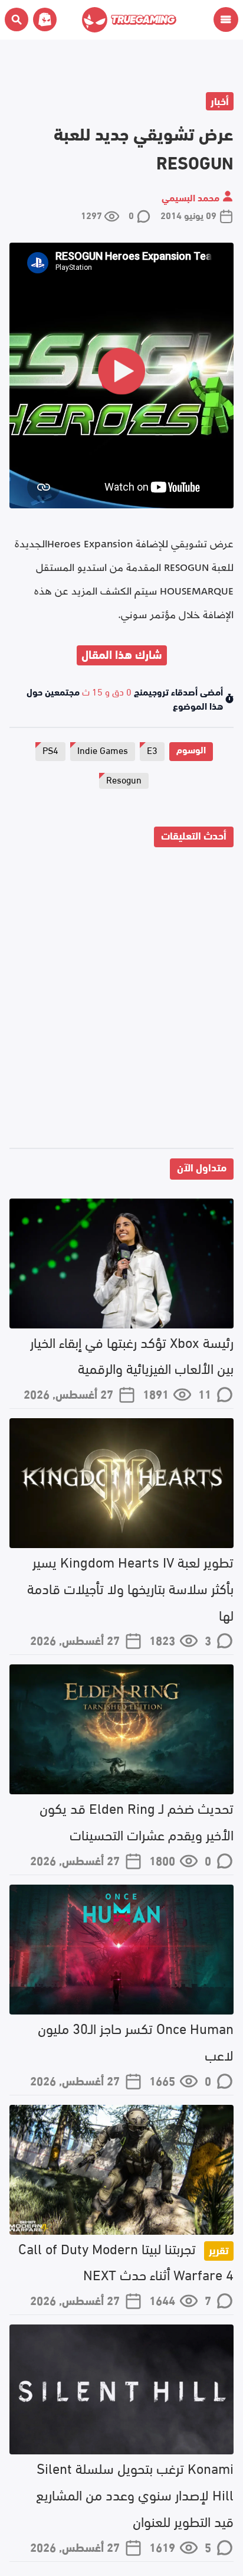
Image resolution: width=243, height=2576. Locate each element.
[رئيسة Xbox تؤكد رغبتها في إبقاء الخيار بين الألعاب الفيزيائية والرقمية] (121, 1263)
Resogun (124, 779)
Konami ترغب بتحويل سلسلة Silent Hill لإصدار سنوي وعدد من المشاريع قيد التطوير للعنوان (135, 2494)
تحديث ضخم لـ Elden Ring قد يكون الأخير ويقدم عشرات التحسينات (137, 1820)
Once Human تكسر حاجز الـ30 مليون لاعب (136, 2040)
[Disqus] (121, 1000)
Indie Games (103, 750)
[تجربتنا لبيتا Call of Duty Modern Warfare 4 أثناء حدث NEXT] (121, 2170)
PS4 (50, 750)
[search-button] (17, 19)
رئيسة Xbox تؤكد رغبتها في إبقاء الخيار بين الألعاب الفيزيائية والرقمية (132, 1354)
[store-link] (42, 19)
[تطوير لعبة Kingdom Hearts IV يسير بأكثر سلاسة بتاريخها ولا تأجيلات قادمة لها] (121, 1483)
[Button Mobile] (226, 19)
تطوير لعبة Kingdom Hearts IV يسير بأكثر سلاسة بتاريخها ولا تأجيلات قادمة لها (130, 1587)
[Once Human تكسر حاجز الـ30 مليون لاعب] (121, 1950)
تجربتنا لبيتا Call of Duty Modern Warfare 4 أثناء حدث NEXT (126, 2261)
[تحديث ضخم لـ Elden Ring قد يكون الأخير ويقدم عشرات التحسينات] (121, 1729)
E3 (152, 750)
